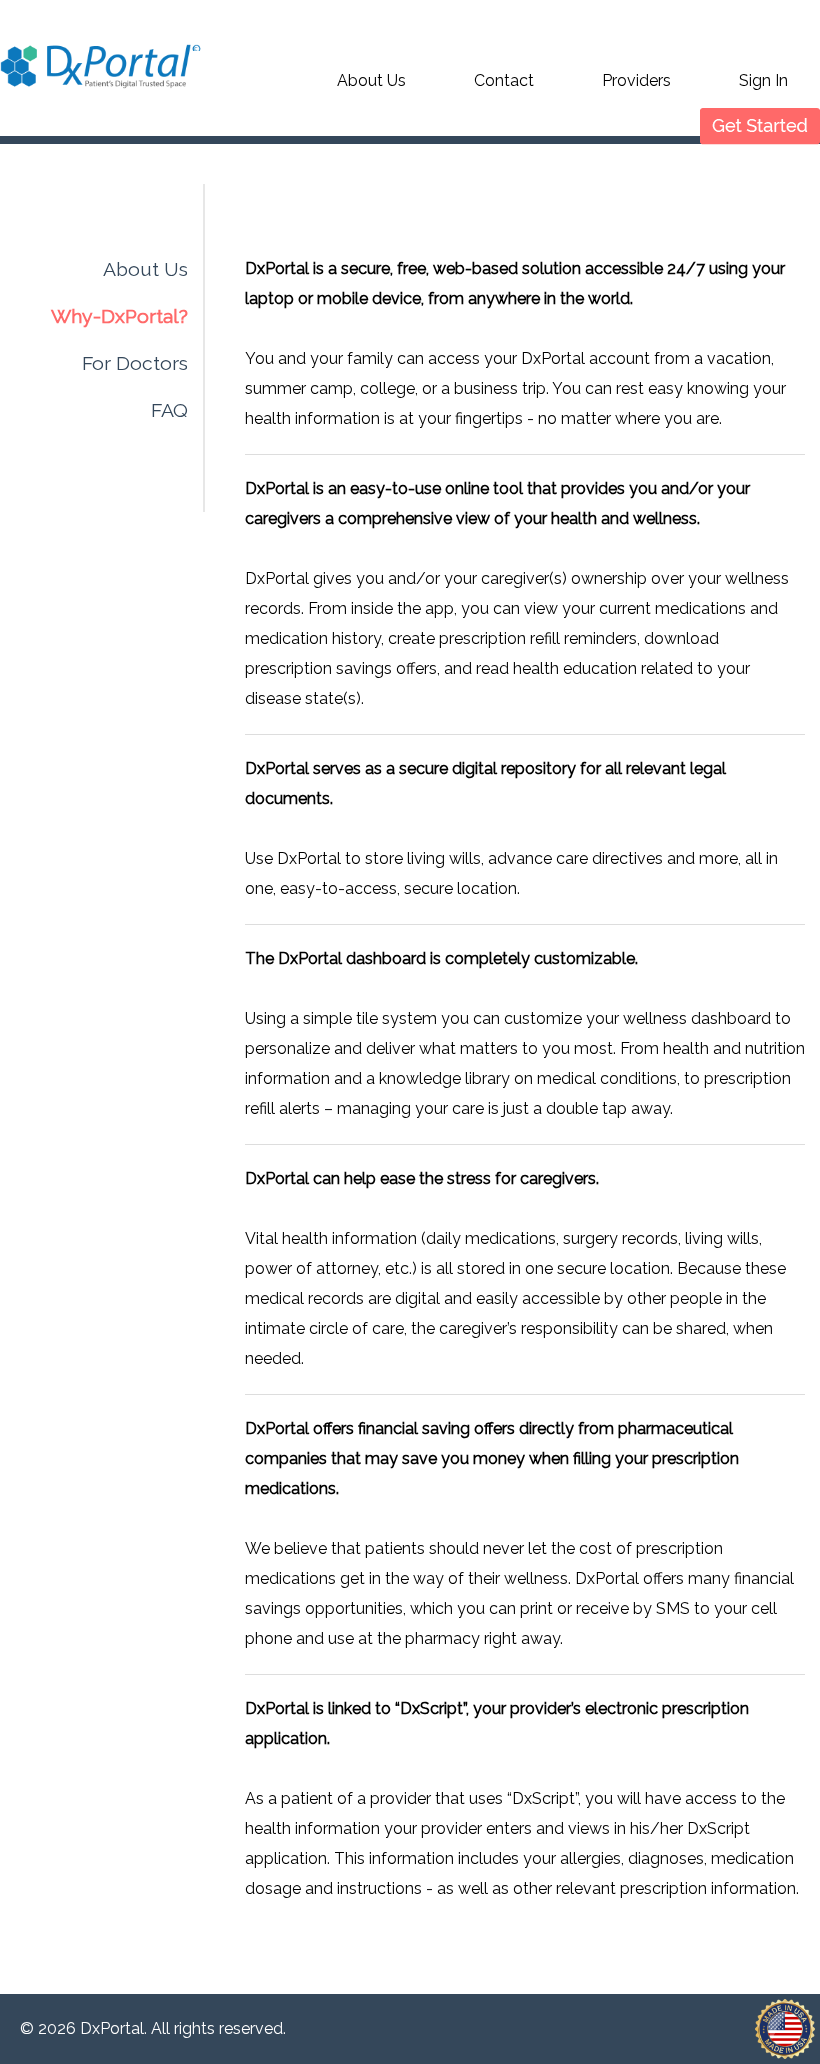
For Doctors (135, 363)
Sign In (763, 80)
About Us (371, 80)
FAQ (169, 410)
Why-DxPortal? (119, 316)
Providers (636, 80)
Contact (504, 80)
